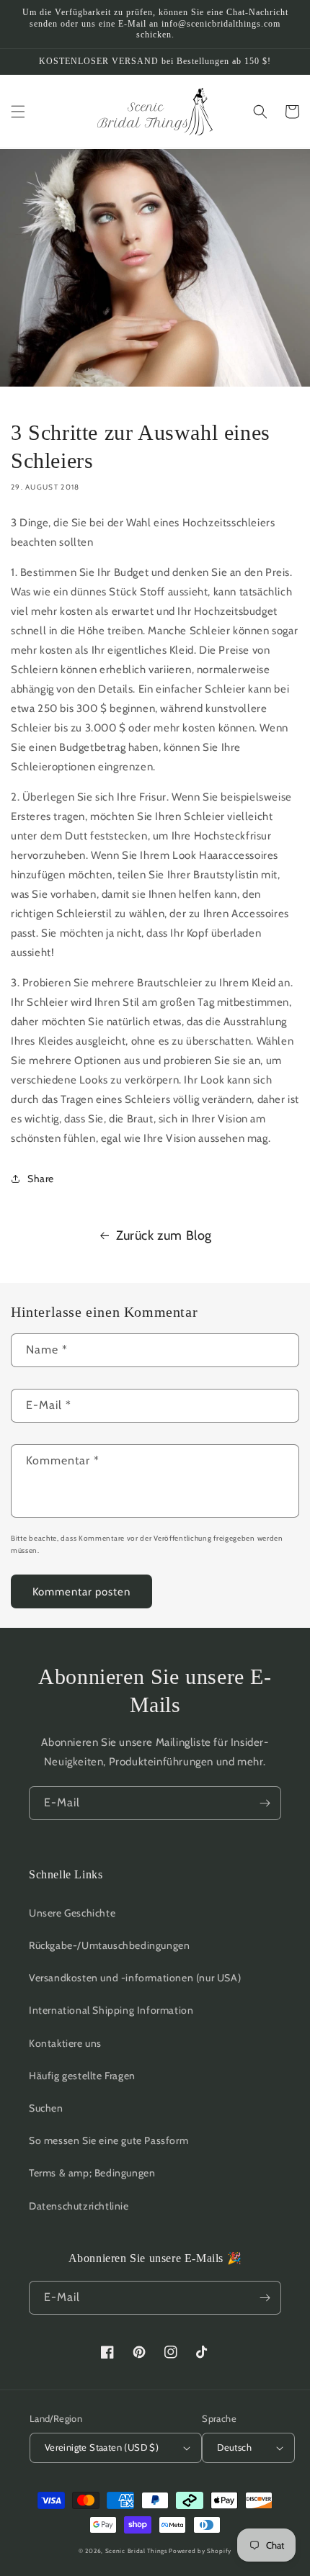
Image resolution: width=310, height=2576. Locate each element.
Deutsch (234, 2447)
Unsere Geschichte (72, 1913)
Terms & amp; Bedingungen (92, 2173)
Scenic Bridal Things (136, 2551)
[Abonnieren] (265, 1803)
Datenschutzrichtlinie (79, 2206)
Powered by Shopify (200, 2551)
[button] (18, 112)
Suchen (46, 2108)
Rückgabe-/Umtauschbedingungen (109, 1945)
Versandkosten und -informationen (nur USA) (135, 1978)
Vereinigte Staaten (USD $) (102, 2447)
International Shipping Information (111, 2010)
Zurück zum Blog (164, 1235)
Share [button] (41, 1179)
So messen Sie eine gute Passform (108, 2140)
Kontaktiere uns (65, 2043)
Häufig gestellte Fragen (82, 2076)
